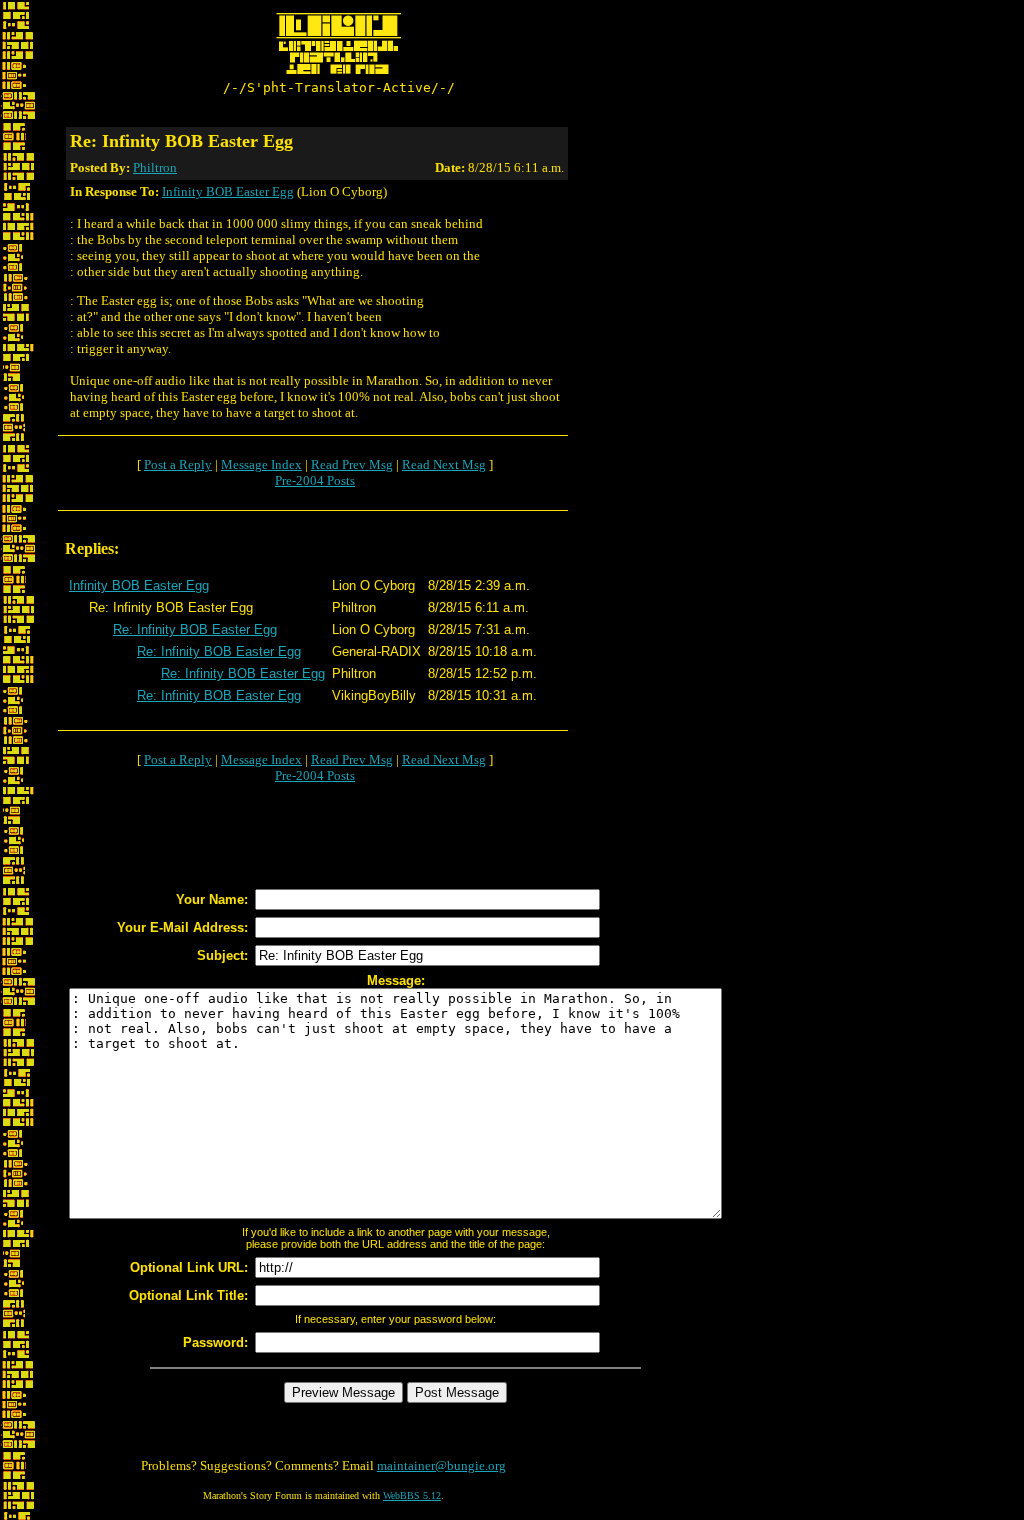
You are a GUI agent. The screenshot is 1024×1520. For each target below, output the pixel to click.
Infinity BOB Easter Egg (228, 191)
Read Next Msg (444, 464)
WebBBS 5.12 (412, 1495)
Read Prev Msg (352, 464)
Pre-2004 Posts (315, 480)
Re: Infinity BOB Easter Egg (195, 629)
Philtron (155, 167)
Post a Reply (178, 464)
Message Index (261, 464)
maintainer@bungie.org (441, 1465)
